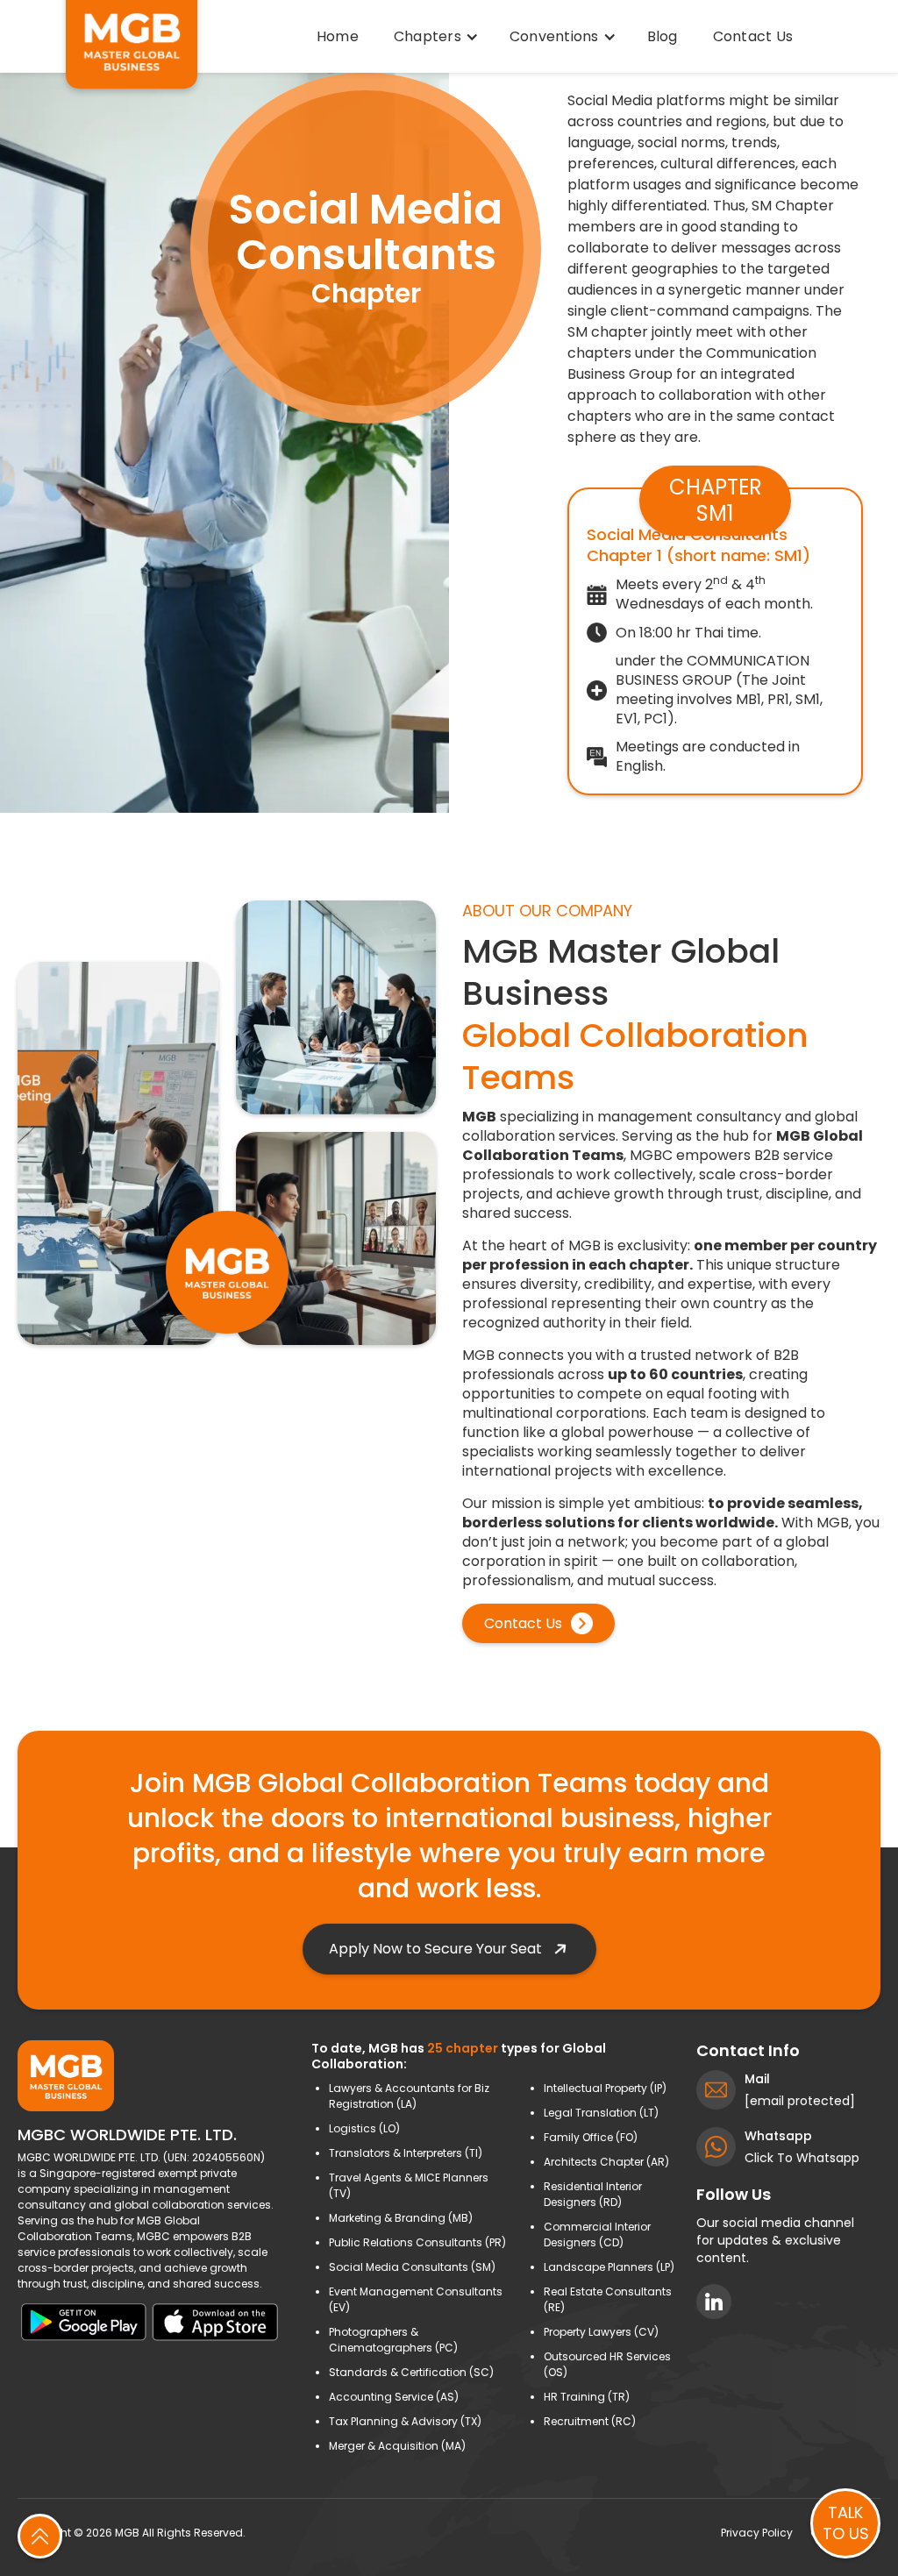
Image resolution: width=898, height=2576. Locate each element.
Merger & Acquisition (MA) (397, 2446)
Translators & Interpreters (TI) (406, 2153)
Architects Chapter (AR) (606, 2162)
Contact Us (753, 36)
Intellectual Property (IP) (605, 2088)
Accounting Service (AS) (394, 2397)
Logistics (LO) (364, 2128)
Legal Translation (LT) (601, 2113)
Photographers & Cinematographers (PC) (393, 2340)
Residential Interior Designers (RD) (593, 2194)
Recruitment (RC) (590, 2421)
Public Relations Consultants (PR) (417, 2242)
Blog (663, 36)
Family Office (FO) (591, 2137)
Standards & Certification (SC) (411, 2372)
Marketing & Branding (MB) (401, 2218)
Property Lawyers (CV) (601, 2332)
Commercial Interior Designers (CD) (597, 2234)
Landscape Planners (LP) (609, 2267)
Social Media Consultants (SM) (412, 2267)
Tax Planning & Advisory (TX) (405, 2421)
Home (338, 36)
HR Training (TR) (587, 2397)
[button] (434, 37)
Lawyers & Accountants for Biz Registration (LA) (409, 2096)
